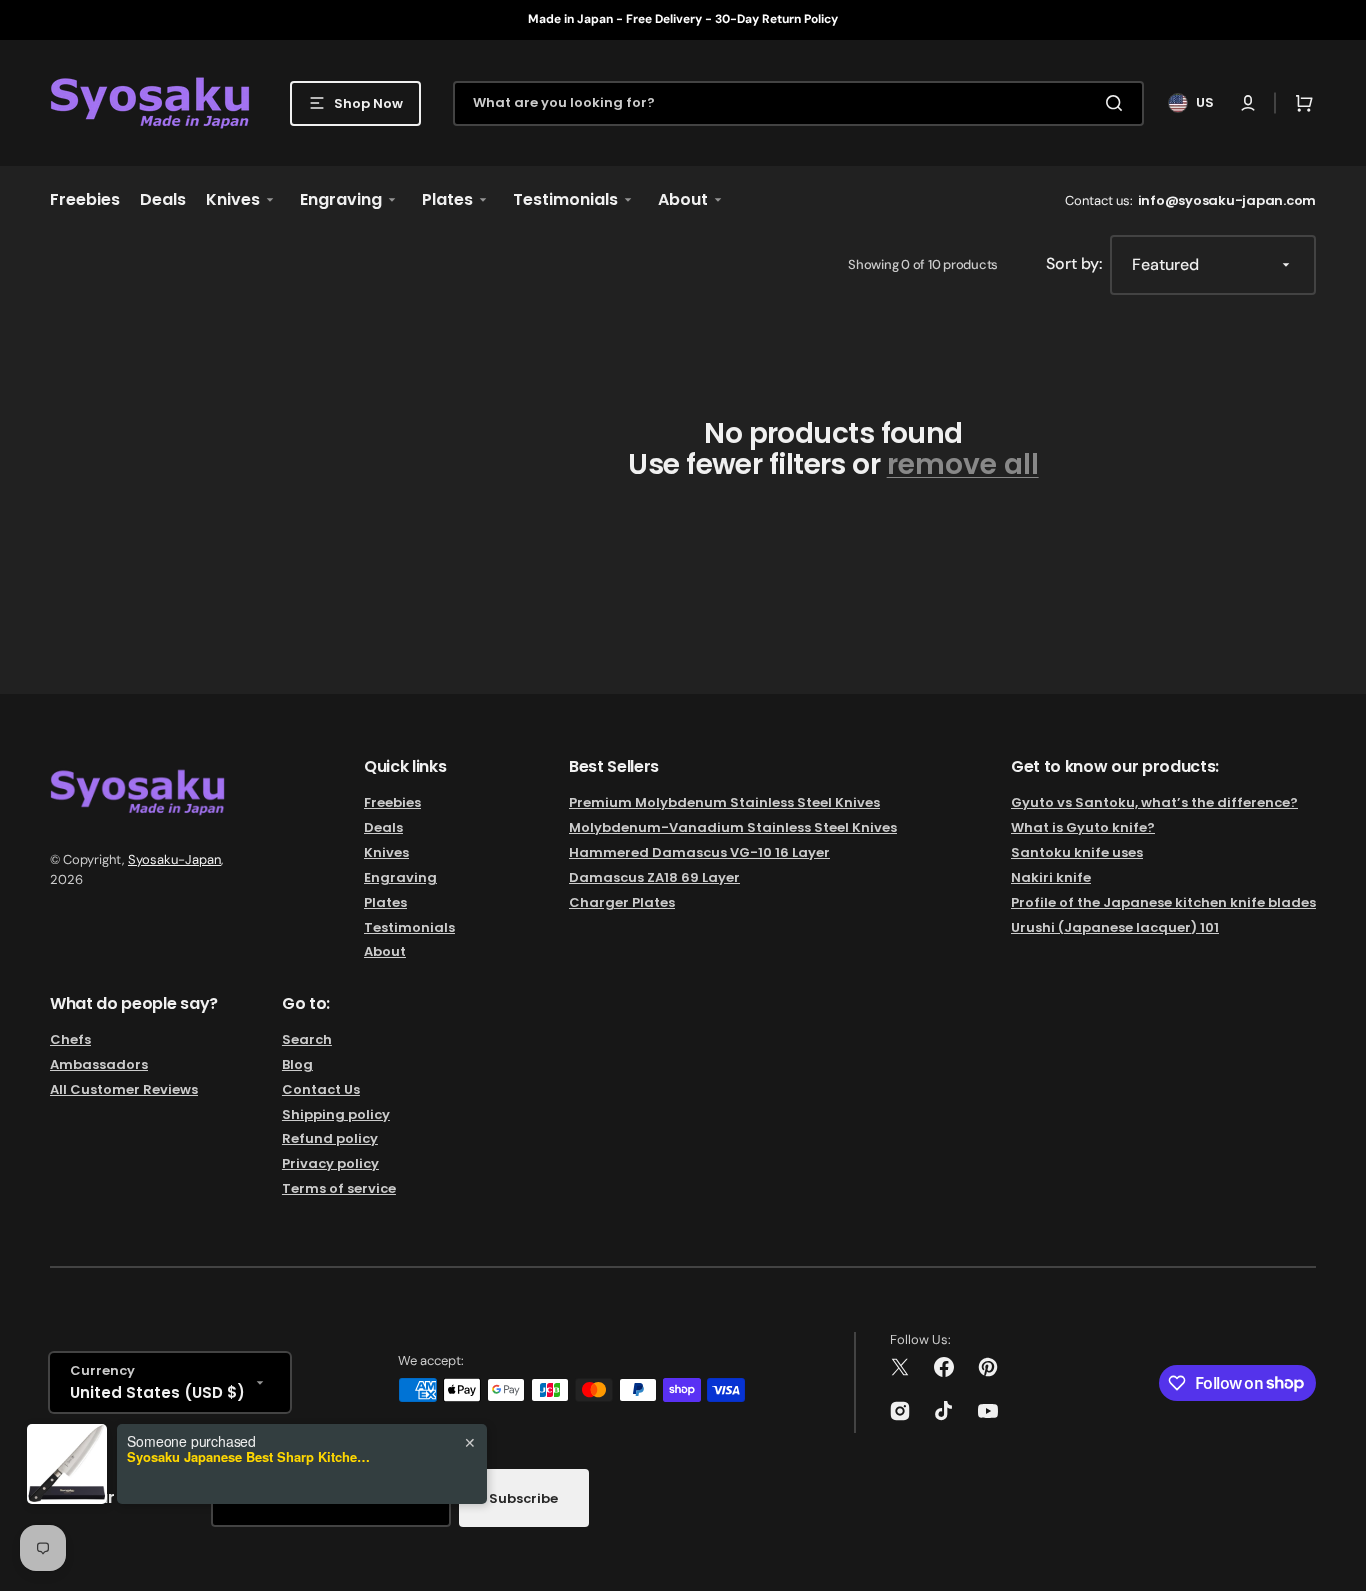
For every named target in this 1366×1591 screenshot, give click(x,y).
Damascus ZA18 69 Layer (654, 877)
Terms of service (339, 1188)
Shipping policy (336, 1114)
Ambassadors (99, 1064)
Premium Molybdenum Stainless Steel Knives (724, 803)
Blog (297, 1064)
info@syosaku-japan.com (1227, 200)
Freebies (392, 803)
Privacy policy (330, 1163)
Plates (385, 902)
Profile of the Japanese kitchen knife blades (1163, 902)
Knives (386, 852)
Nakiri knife (1051, 877)
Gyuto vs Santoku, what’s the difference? (1154, 803)
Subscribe (523, 1498)
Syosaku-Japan (174, 859)
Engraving (400, 877)
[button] (1248, 103)
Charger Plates (622, 902)
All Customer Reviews (124, 1089)
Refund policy (330, 1138)
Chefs (70, 1040)
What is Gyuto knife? (1083, 827)
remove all (963, 465)
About (385, 951)
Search (307, 1040)
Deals (383, 827)
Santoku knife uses (1077, 852)
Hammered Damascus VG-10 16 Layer (699, 852)
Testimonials (409, 927)
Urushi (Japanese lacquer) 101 (1115, 927)
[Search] (1118, 103)
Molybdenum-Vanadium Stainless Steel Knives (733, 827)
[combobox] (798, 103)
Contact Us (321, 1089)
